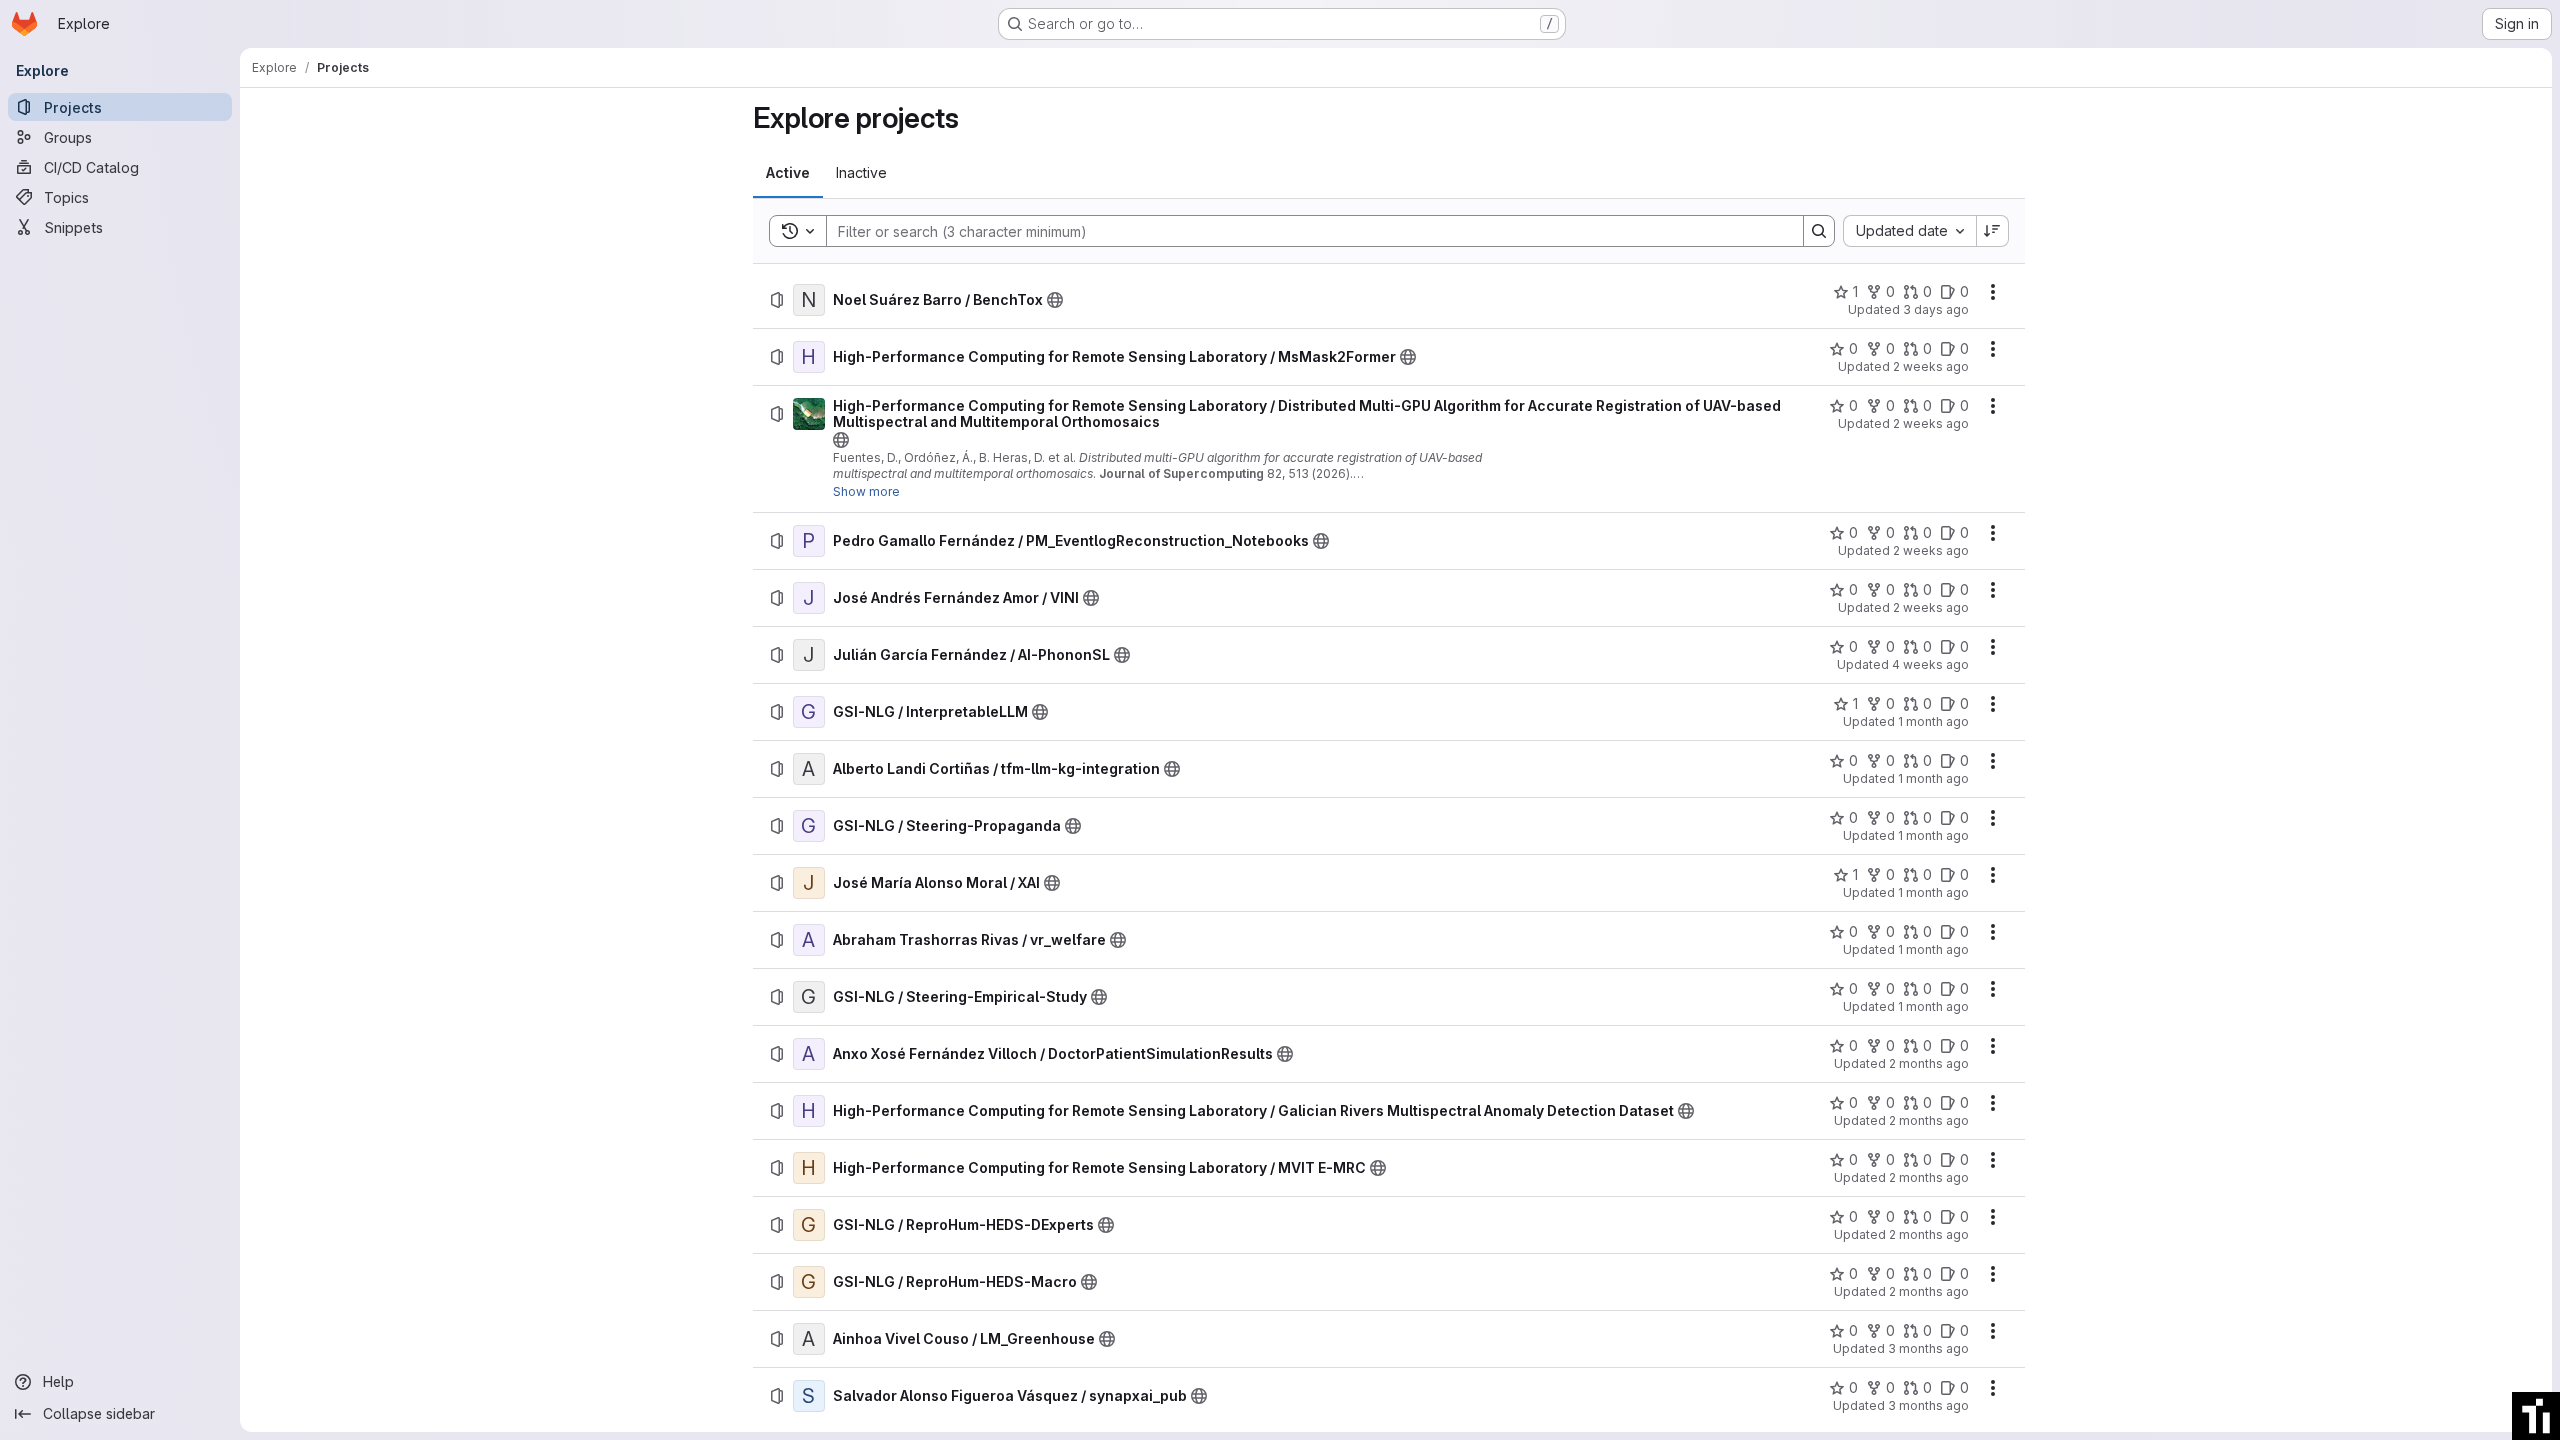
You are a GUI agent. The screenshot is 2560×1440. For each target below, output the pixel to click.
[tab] (788, 173)
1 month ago (1933, 721)
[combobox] (1909, 231)
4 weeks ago (1930, 664)
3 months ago (1928, 1348)
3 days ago (1936, 309)
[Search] (1819, 231)
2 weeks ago (1931, 366)
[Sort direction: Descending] (1993, 231)
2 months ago (1929, 1063)
